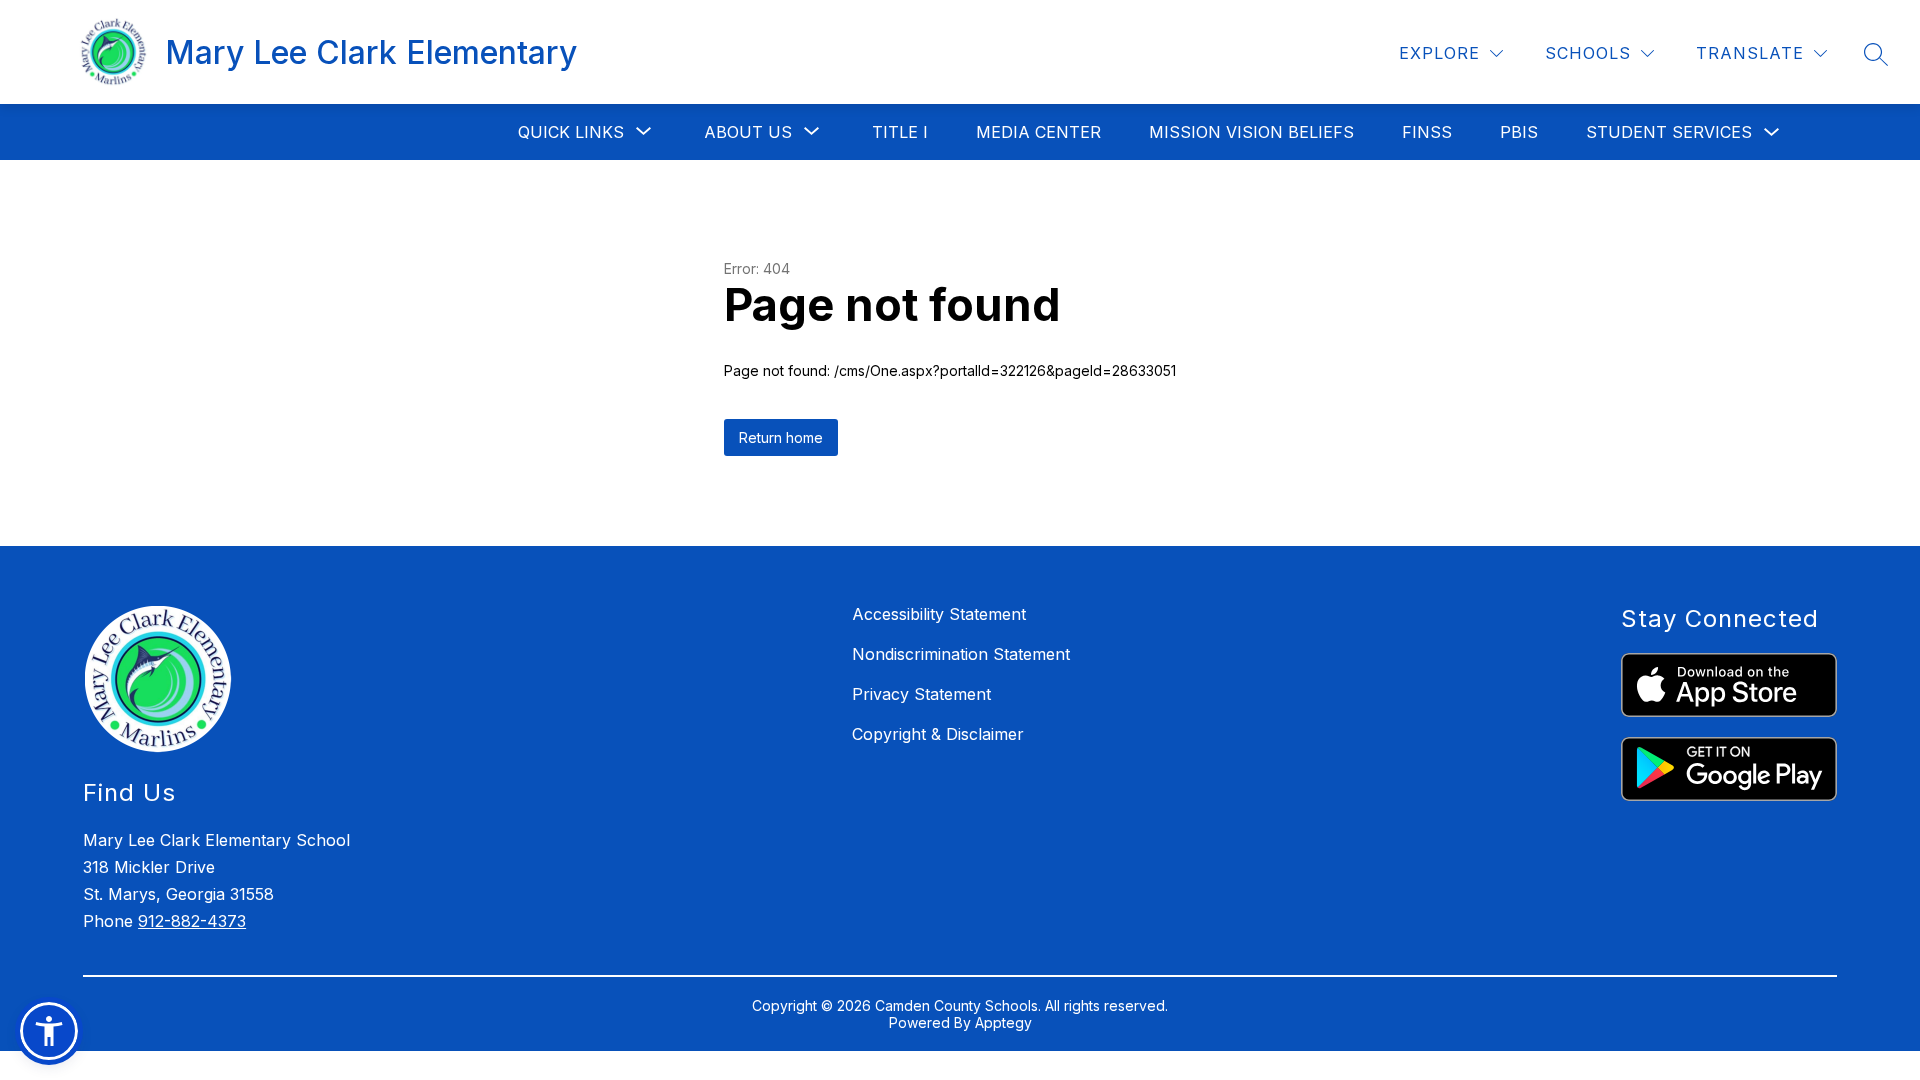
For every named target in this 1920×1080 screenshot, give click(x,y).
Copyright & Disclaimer (938, 734)
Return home (781, 437)
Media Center (1038, 132)
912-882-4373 (192, 921)
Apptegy (1003, 1022)
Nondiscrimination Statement (961, 654)
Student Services (1669, 132)
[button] (49, 1031)
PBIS (1519, 132)
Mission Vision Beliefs (1251, 132)
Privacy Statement (921, 694)
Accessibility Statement (939, 614)
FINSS (1427, 132)
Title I (900, 132)
